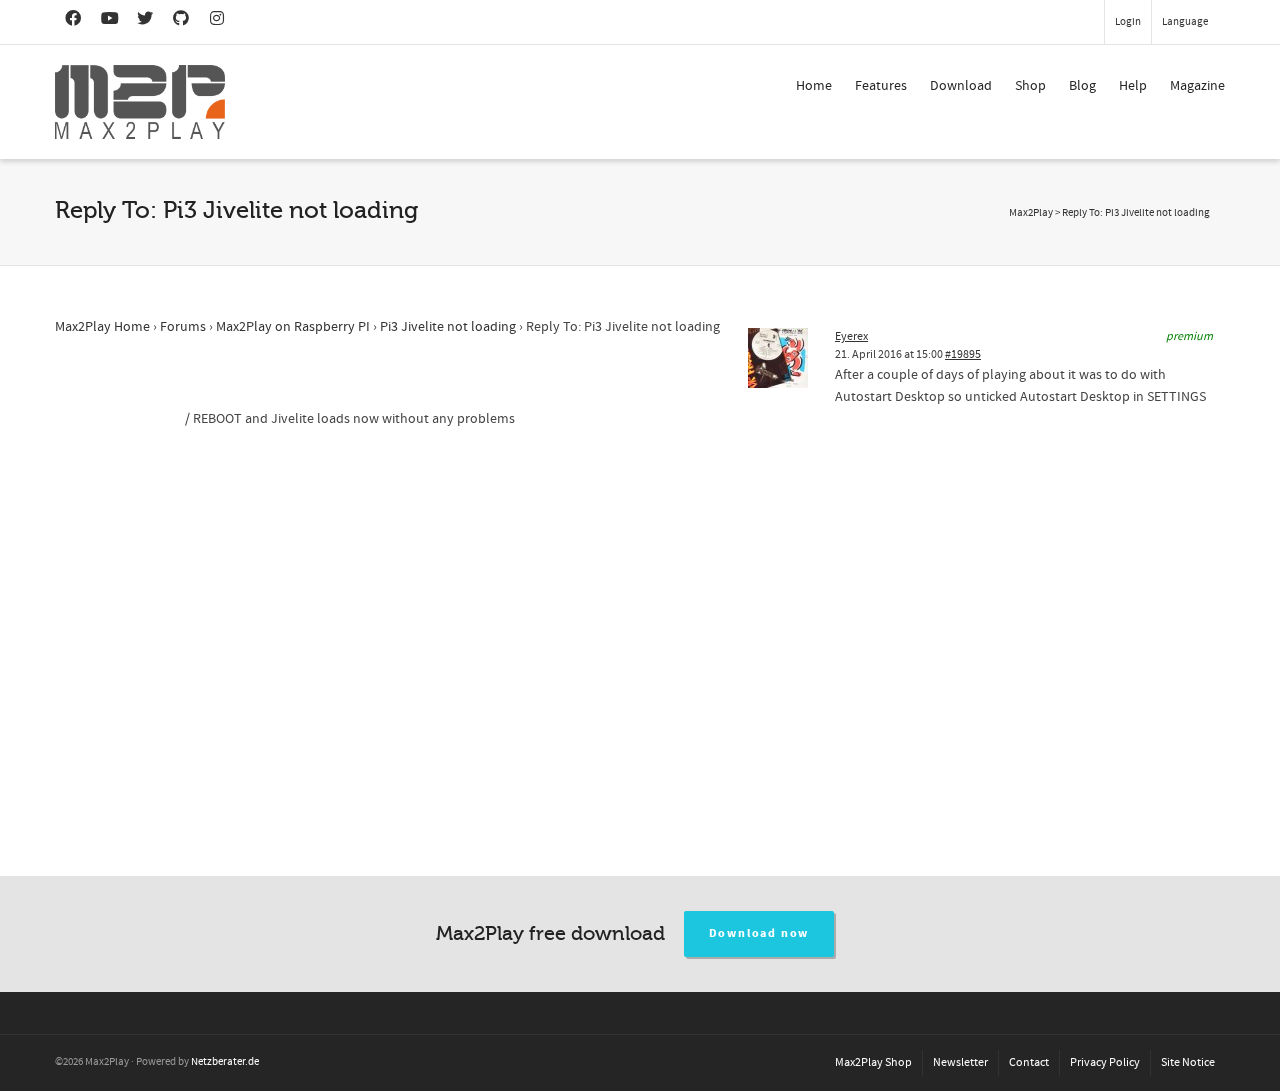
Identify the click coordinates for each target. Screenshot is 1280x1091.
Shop (1030, 86)
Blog (1082, 86)
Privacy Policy (1105, 1062)
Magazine (1197, 86)
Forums (183, 327)
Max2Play (1031, 213)
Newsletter (960, 1062)
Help (1133, 86)
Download (961, 86)
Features (881, 86)
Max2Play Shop (873, 1062)
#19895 (963, 354)
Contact (1029, 1062)
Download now (759, 933)
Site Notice (1188, 1062)
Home (814, 86)
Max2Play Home (102, 327)
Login (1128, 22)
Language (1185, 22)
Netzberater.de (225, 1062)
